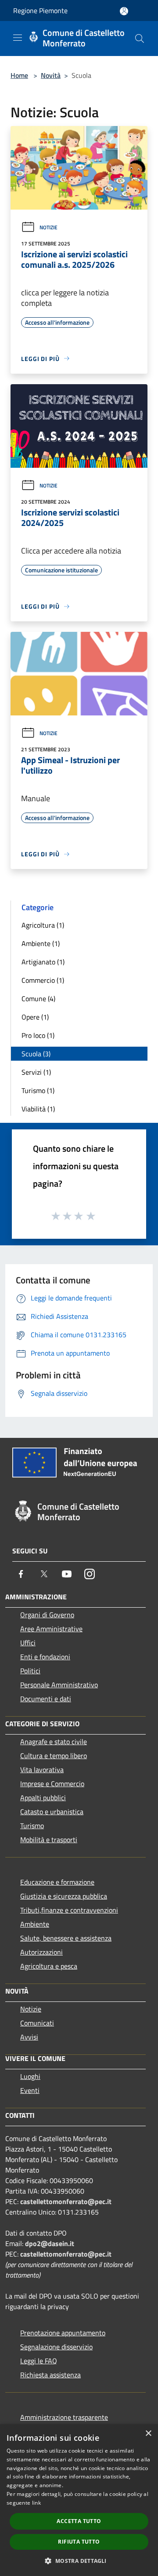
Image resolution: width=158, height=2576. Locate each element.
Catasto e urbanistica (52, 1812)
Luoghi (30, 2076)
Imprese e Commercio (52, 1784)
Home (19, 75)
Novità (51, 75)
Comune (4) (38, 999)
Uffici (28, 1643)
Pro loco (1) (38, 1035)
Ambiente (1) (41, 943)
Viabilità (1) (38, 1109)
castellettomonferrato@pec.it (66, 2201)
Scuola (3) (36, 1054)
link (36, 2503)
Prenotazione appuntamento (63, 2333)
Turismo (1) (38, 1090)
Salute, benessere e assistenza (66, 1938)
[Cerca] (140, 39)
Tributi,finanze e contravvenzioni (69, 1910)
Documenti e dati (46, 1699)
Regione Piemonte (40, 11)
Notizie (48, 227)
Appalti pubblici (43, 1798)
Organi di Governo (47, 1615)
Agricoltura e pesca (49, 1966)
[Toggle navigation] (18, 38)
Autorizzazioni (41, 1952)
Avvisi (29, 2037)
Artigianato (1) (43, 962)
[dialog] (79, 2500)
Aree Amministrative (51, 1629)
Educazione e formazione (57, 1882)
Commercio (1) (43, 980)
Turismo (32, 1826)
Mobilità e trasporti (49, 1840)
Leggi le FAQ (39, 2361)
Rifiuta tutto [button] (79, 2542)
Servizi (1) (36, 1072)
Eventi (30, 2090)
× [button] (148, 2434)
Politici (30, 1671)
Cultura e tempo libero (54, 1756)
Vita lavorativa (42, 1770)
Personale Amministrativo (59, 1685)
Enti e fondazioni (45, 1657)
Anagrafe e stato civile (54, 1742)
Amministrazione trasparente (64, 2417)
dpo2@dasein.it (50, 2243)
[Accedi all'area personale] (124, 11)
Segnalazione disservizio (56, 2347)
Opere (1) (35, 1017)
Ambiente (35, 1924)
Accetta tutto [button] (79, 2521)
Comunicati (37, 2023)
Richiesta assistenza (50, 2375)
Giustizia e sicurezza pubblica (64, 1896)
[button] (79, 2561)
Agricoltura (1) (43, 925)
